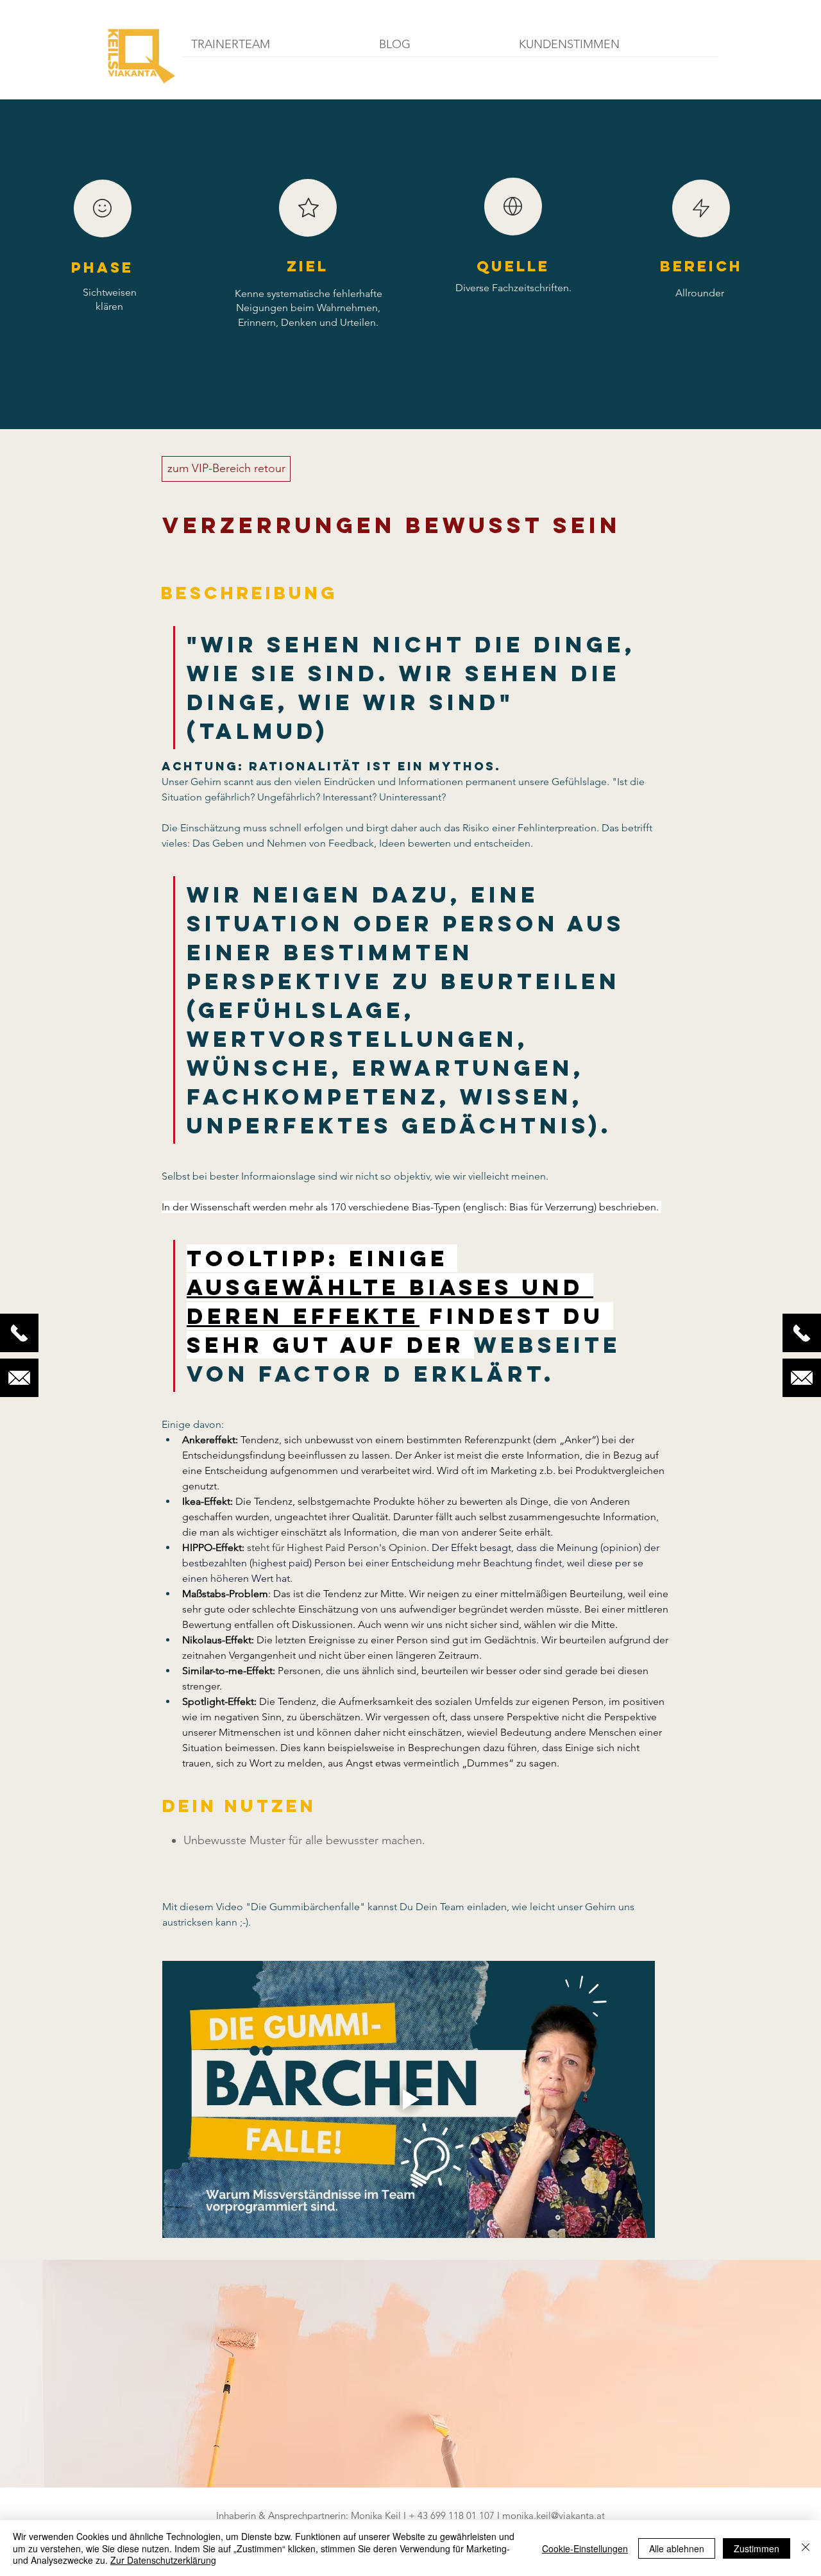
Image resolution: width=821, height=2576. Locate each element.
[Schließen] (806, 2548)
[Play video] (409, 2099)
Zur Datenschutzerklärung (163, 2560)
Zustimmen (757, 2548)
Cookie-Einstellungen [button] (585, 2548)
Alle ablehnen (677, 2548)
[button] (275, 49)
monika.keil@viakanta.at (554, 2515)
